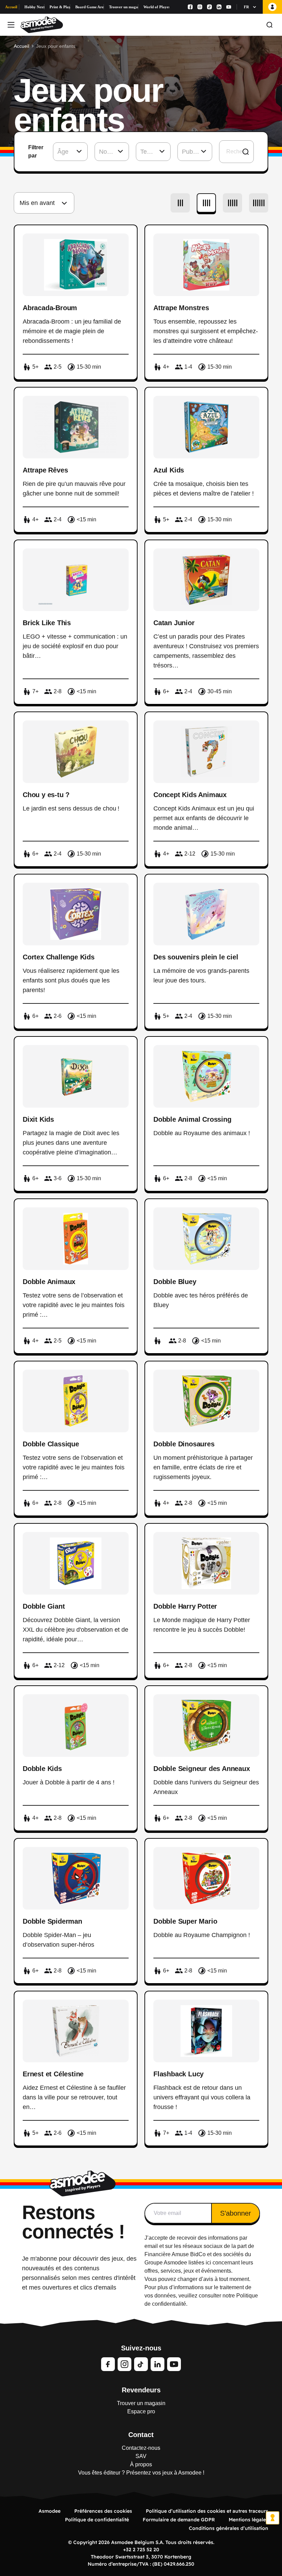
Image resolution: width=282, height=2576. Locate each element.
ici (208, 2263)
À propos (141, 2464)
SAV (141, 2456)
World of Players (156, 7)
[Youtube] (229, 7)
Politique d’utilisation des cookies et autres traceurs (207, 2511)
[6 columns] (259, 203)
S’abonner (236, 2213)
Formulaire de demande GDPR (179, 2520)
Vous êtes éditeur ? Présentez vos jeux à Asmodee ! (141, 2473)
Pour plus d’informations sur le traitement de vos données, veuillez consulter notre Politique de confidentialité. (201, 2296)
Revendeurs (141, 2390)
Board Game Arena (90, 7)
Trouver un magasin (124, 7)
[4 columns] (206, 203)
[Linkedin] (219, 7)
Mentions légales (248, 2520)
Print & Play (60, 7)
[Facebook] (190, 7)
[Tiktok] (209, 7)
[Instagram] (200, 7)
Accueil (11, 7)
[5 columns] (232, 203)
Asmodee (50, 2511)
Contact (141, 2435)
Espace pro (141, 2411)
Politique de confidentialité (97, 2520)
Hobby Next (34, 7)
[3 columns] (180, 203)
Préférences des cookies (103, 2511)
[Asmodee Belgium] (42, 25)
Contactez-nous (141, 2448)
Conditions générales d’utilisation (229, 2528)
